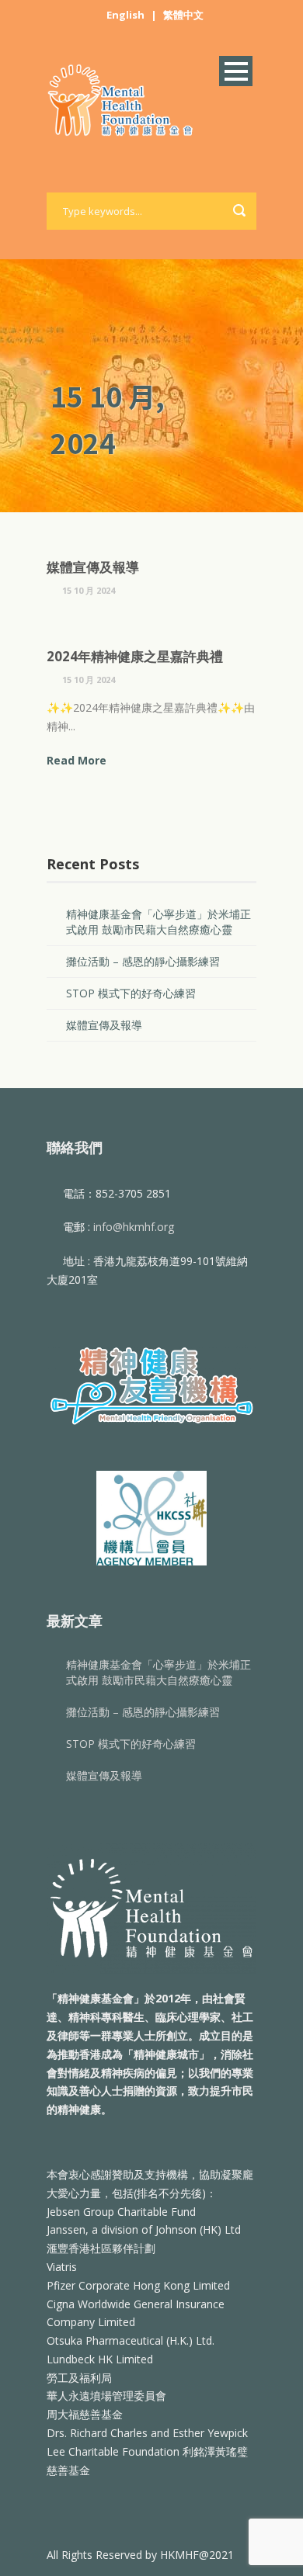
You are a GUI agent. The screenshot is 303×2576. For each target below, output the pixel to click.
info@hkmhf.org (134, 1227)
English (125, 15)
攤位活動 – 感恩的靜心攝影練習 (143, 961)
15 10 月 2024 (89, 590)
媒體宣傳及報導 (93, 567)
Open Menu (236, 71)
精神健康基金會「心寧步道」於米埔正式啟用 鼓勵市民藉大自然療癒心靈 (158, 922)
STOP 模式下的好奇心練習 (131, 993)
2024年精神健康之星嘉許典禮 (135, 656)
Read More (77, 760)
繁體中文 (183, 15)
